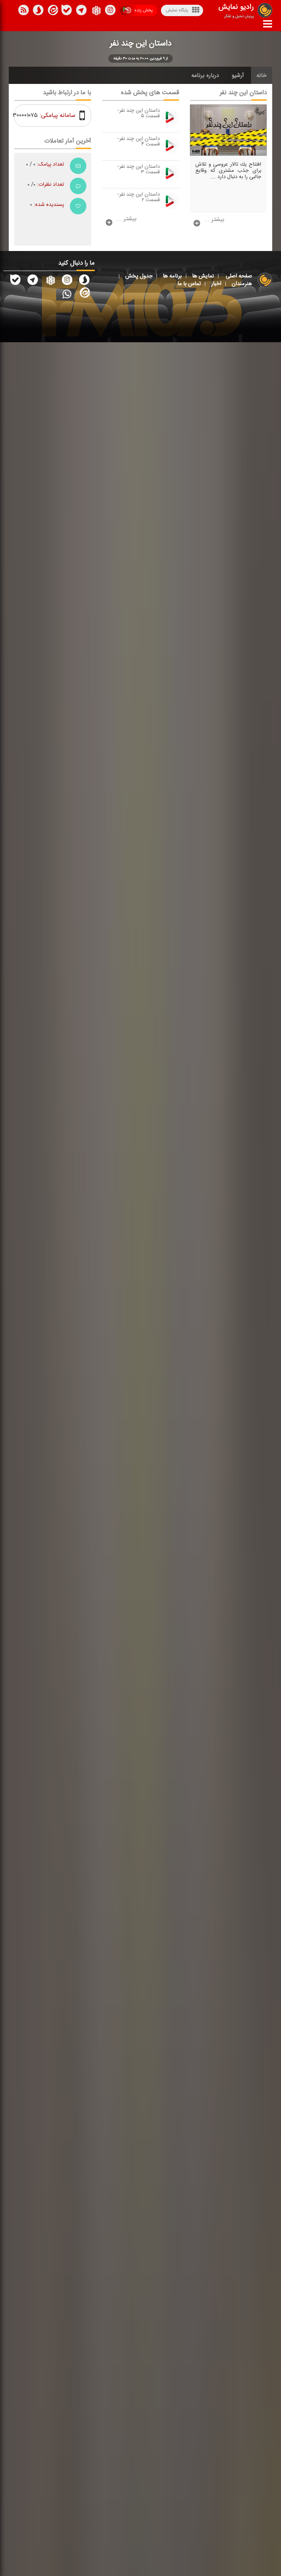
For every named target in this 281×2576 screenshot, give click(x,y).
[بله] (38, 11)
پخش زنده (143, 10)
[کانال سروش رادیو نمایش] (84, 281)
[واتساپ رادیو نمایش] (67, 294)
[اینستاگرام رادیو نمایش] (67, 281)
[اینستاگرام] (110, 11)
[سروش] (67, 11)
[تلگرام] (81, 11)
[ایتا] (52, 11)
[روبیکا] (96, 11)
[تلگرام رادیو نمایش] (33, 281)
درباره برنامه (205, 75)
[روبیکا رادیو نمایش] (50, 281)
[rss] (23, 11)
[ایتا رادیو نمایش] (84, 294)
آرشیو (238, 75)
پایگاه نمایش (177, 10)
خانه (262, 75)
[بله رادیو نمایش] (15, 281)
